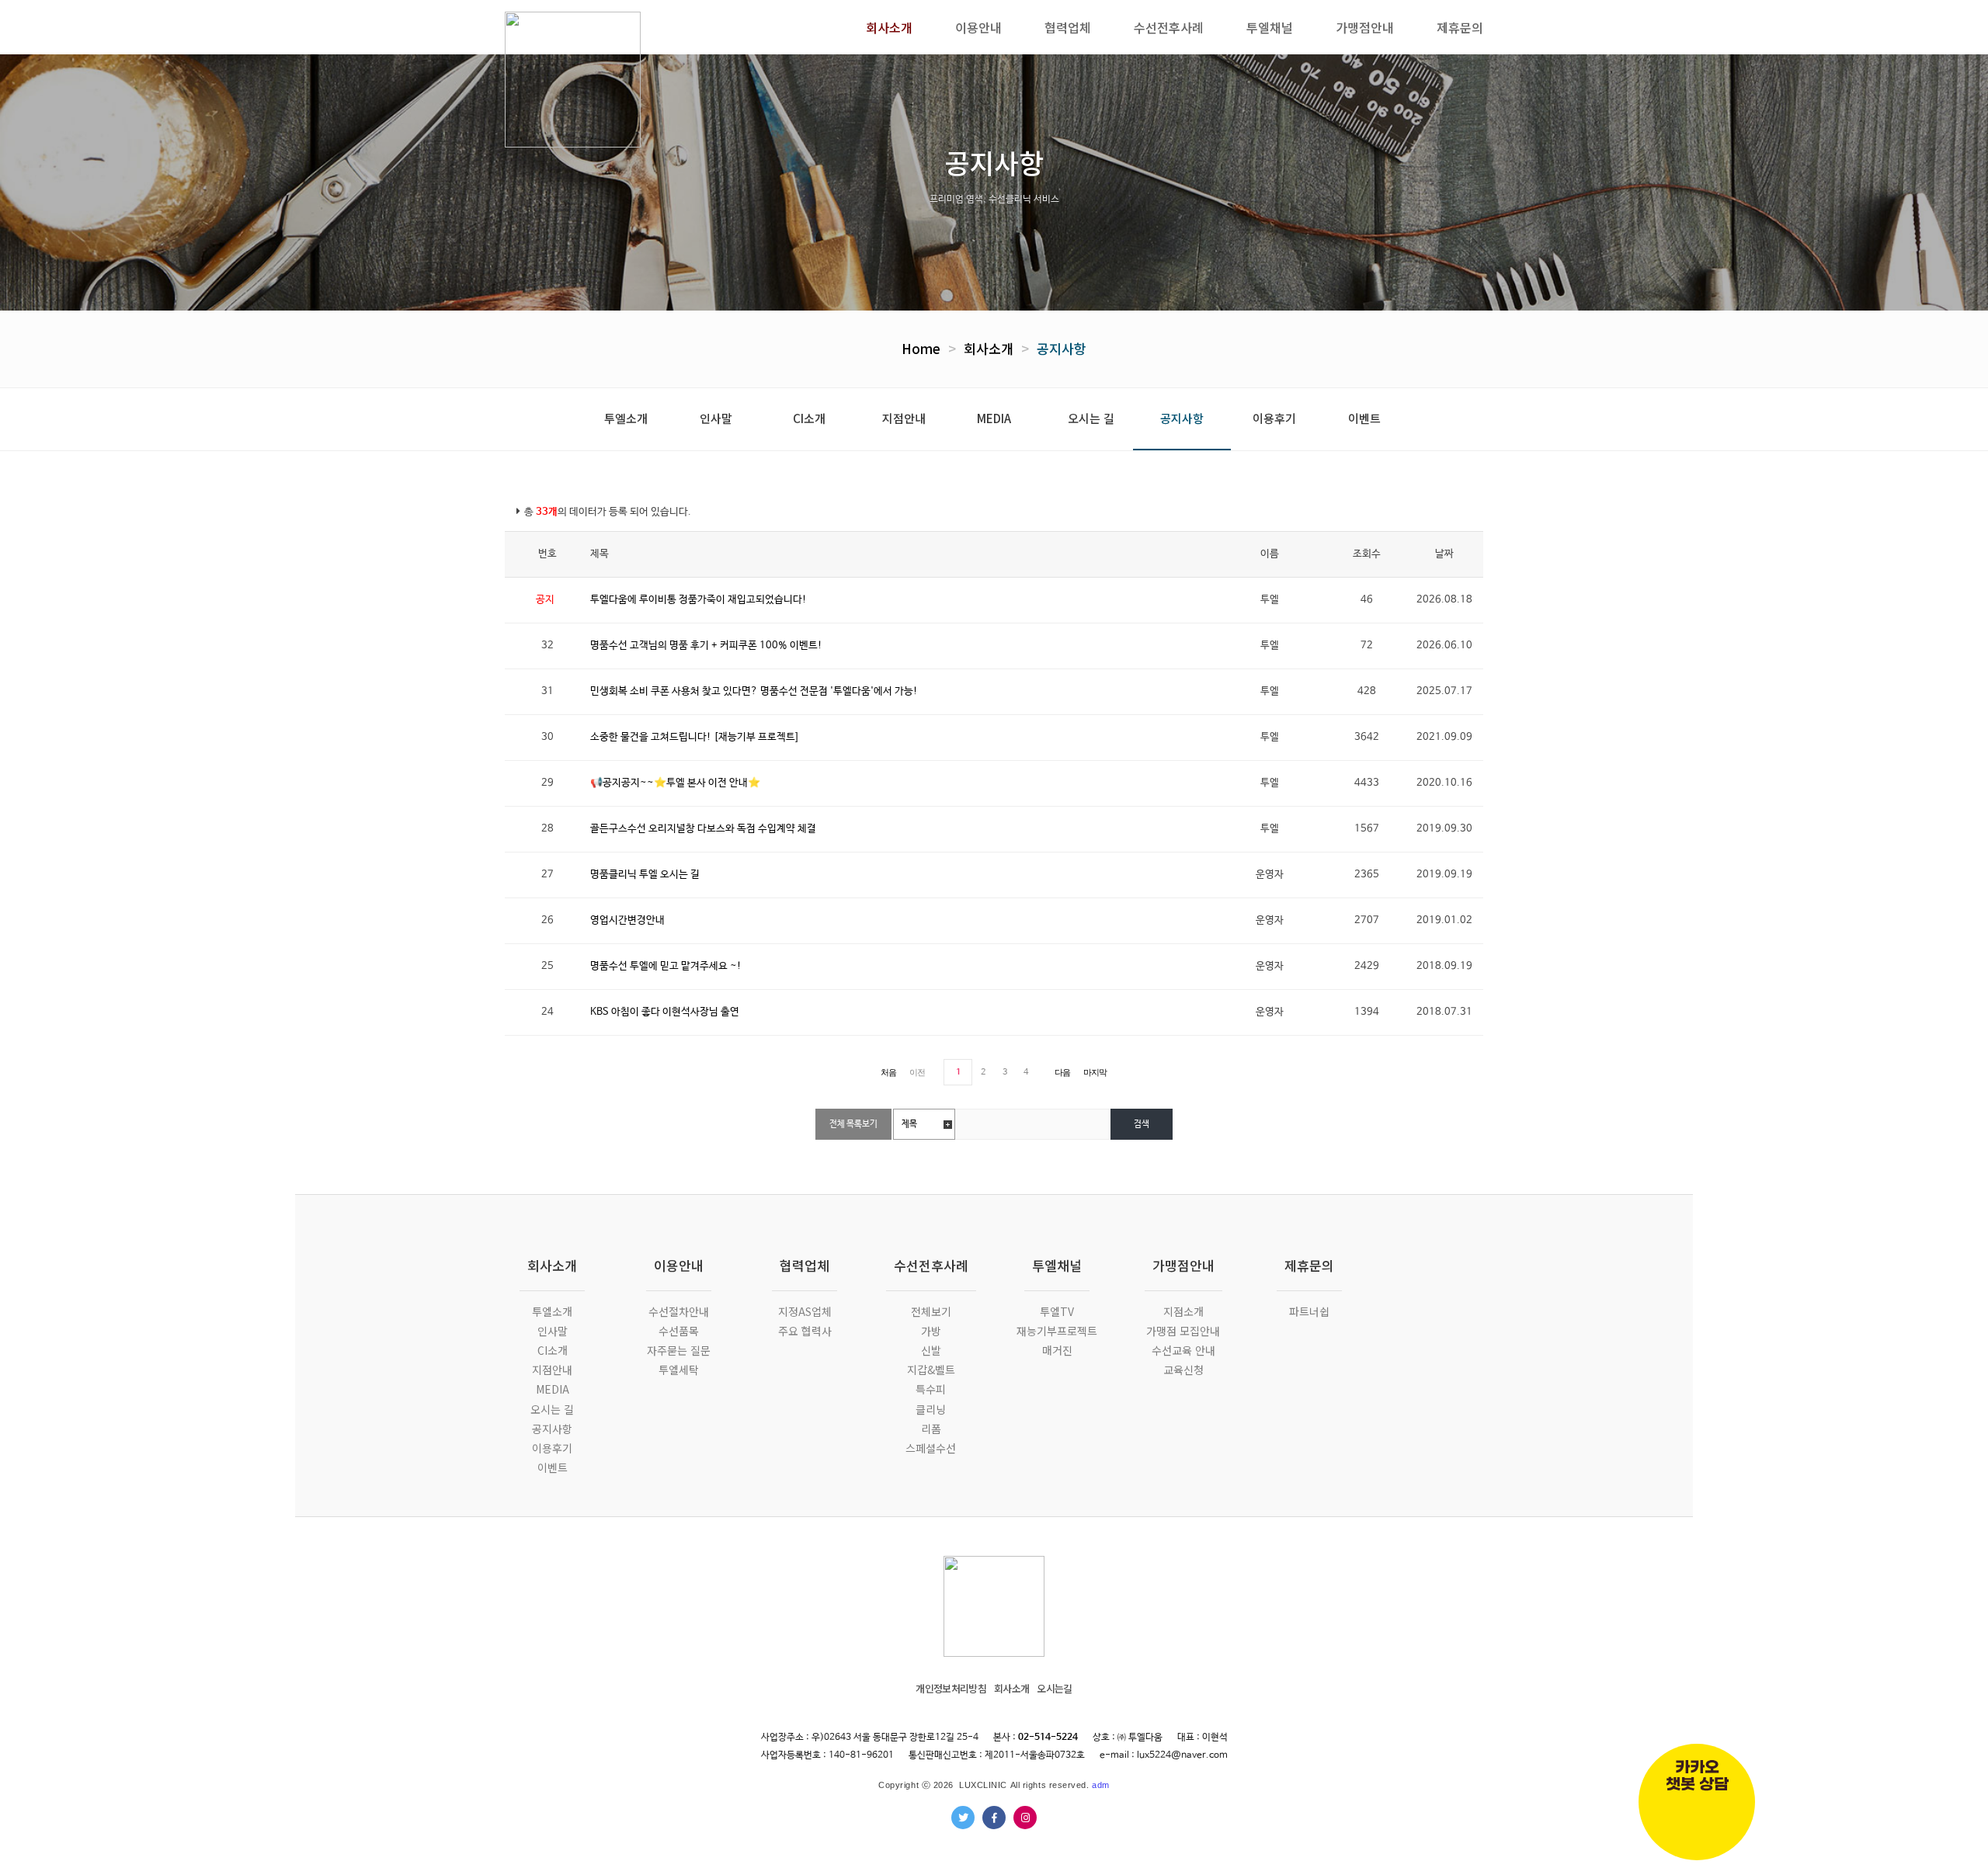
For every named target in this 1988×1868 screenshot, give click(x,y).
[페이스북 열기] (994, 1818)
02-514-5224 (1048, 1738)
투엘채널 (1057, 1265)
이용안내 (679, 1265)
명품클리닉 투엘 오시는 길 (645, 875)
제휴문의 (1309, 1265)
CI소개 (809, 418)
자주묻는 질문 (679, 1350)
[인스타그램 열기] (1025, 1818)
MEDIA (994, 418)
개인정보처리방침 (951, 1688)
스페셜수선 (931, 1448)
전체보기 (931, 1311)
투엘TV (1057, 1311)
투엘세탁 (679, 1370)
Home (921, 348)
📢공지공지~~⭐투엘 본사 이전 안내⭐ (675, 783)
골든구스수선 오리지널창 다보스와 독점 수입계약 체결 (703, 829)
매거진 (1057, 1350)
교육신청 (1183, 1370)
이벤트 (1364, 418)
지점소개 (1183, 1311)
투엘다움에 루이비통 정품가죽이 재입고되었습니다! (699, 600)
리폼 (931, 1429)
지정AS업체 (805, 1311)
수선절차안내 (679, 1311)
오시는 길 (1091, 418)
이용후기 (1274, 418)
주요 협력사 (805, 1331)
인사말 (716, 418)
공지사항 (1062, 348)
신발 (931, 1350)
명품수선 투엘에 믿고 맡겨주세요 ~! (666, 966)
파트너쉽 (1309, 1311)
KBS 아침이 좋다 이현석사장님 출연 (665, 1012)
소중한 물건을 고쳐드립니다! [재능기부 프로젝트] (694, 737)
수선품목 (679, 1331)
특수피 (931, 1389)
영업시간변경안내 (627, 920)
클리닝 (931, 1409)
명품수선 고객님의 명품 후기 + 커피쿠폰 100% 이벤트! (706, 646)
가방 (931, 1331)
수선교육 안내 (1183, 1350)
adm (1101, 1785)
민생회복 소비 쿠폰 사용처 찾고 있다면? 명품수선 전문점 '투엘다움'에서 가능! (754, 691)
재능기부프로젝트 (1057, 1331)
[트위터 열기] (963, 1818)
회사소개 (989, 348)
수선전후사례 (931, 1265)
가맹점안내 (1183, 1265)
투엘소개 (626, 418)
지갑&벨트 (931, 1370)
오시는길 (1054, 1688)
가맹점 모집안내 (1183, 1331)
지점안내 (904, 418)
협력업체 (805, 1265)
